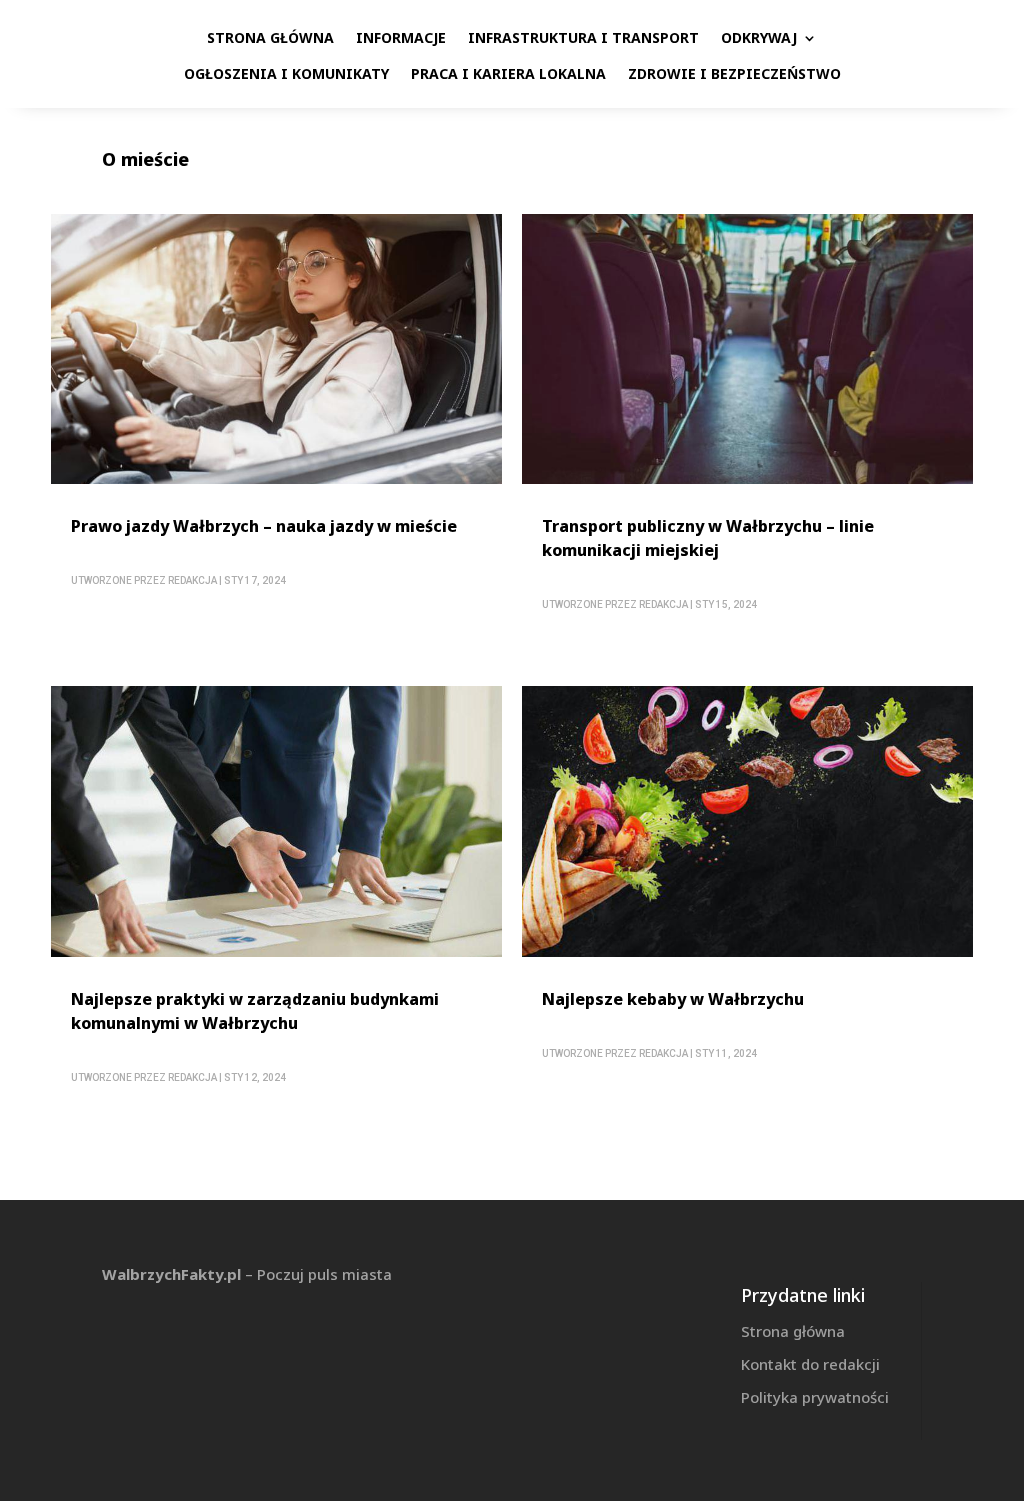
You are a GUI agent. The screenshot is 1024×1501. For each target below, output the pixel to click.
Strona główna (270, 37)
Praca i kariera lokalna (508, 73)
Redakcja (192, 580)
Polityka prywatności (815, 1397)
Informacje (401, 37)
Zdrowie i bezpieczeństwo (734, 73)
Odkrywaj (759, 37)
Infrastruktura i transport (583, 37)
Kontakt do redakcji (810, 1364)
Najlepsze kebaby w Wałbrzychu (673, 999)
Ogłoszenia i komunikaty (286, 73)
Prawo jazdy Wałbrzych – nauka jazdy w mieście (264, 526)
